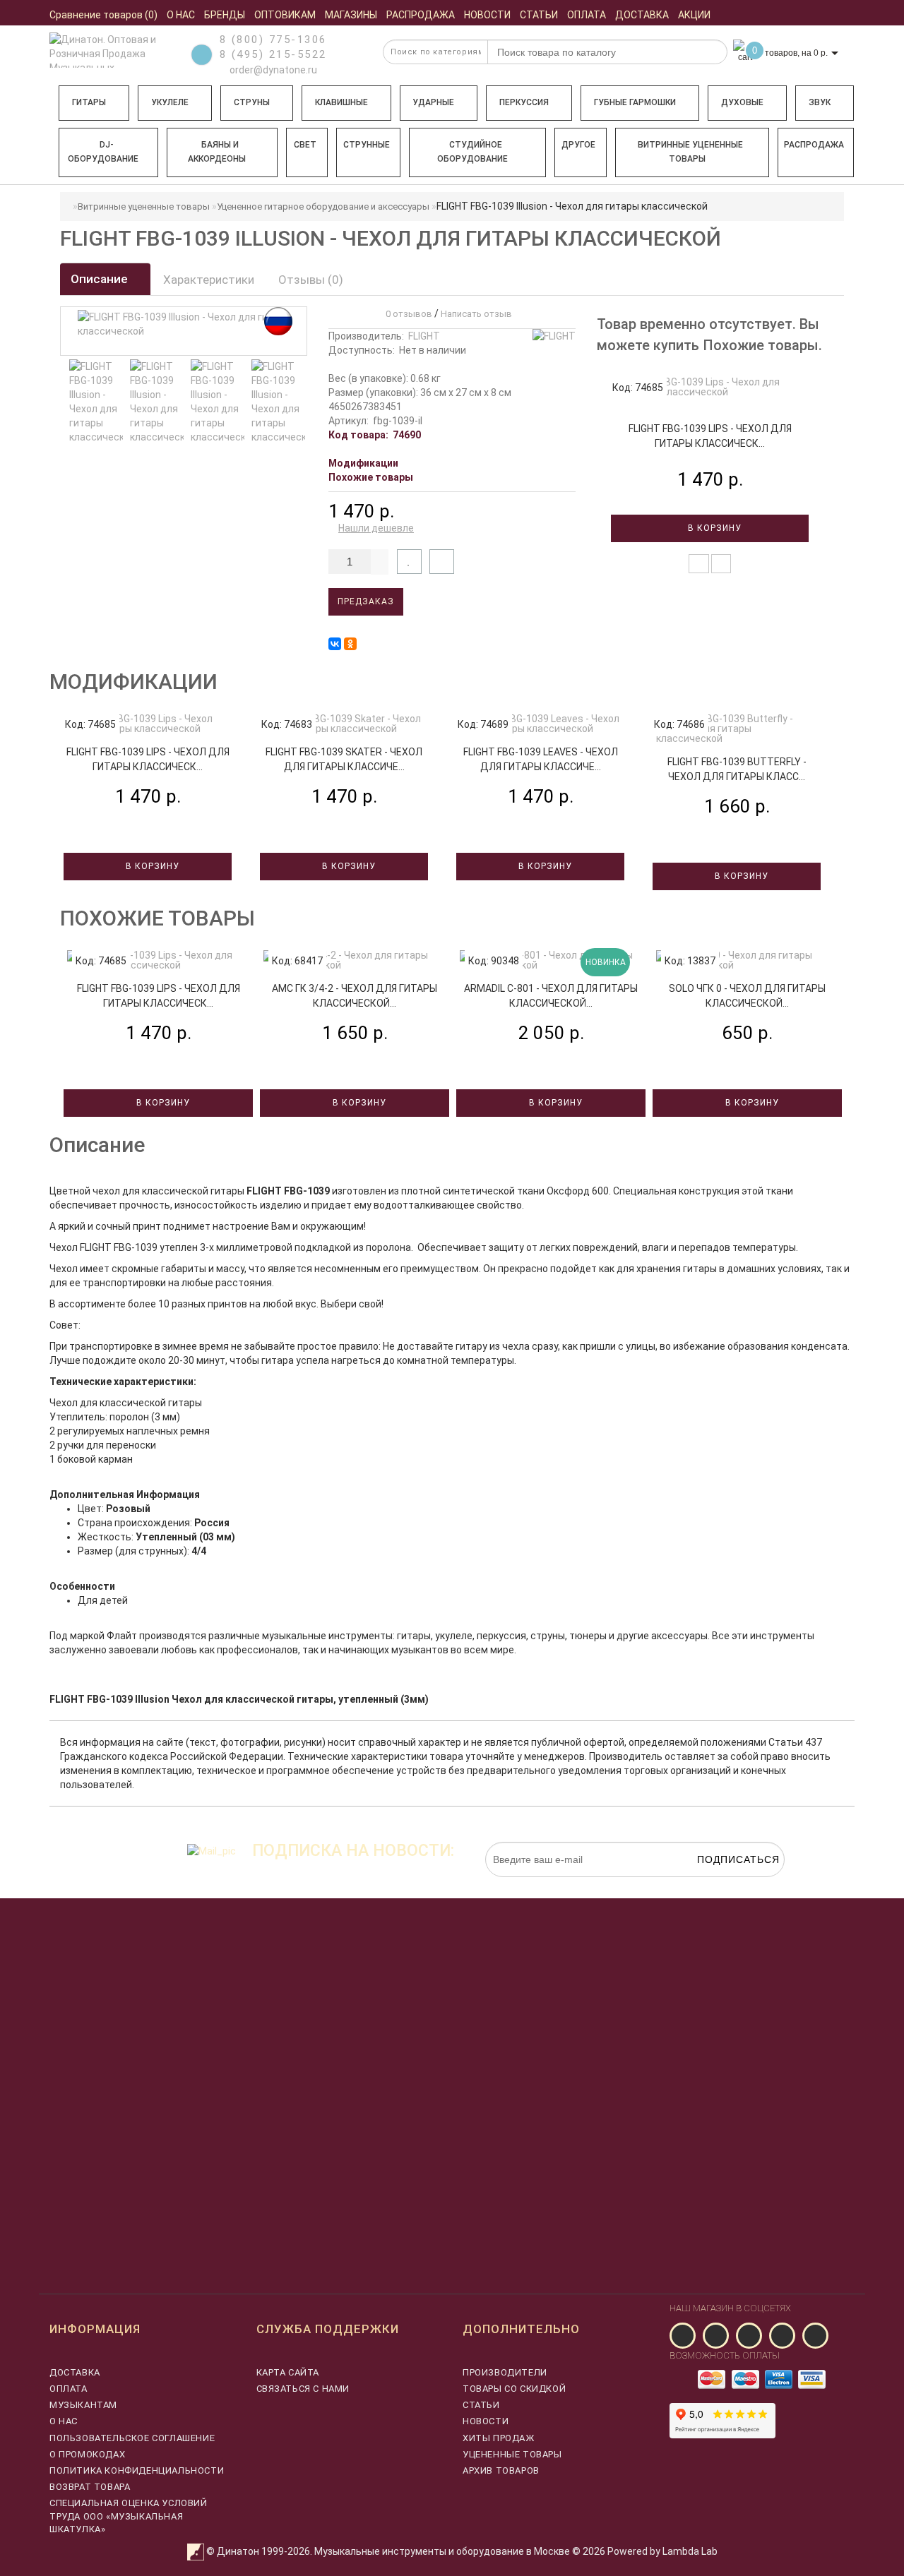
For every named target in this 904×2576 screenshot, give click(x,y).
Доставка (75, 2372)
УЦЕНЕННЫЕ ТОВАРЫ (512, 2454)
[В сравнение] (442, 562)
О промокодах (87, 2454)
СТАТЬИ (481, 2405)
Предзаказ (366, 601)
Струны (252, 102)
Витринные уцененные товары (690, 152)
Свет (305, 145)
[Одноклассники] (350, 644)
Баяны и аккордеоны (217, 152)
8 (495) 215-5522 (273, 54)
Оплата (69, 2389)
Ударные (433, 102)
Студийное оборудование (472, 152)
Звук (820, 102)
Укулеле (170, 102)
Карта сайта (288, 2372)
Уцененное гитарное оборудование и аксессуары (323, 206)
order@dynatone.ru (272, 70)
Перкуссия (524, 102)
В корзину (713, 528)
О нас (64, 2421)
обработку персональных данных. (718, 1884)
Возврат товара (90, 2487)
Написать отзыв (476, 314)
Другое (578, 145)
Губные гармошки (635, 102)
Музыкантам (83, 2405)
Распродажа (814, 145)
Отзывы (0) (311, 280)
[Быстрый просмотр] (721, 564)
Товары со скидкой (514, 2389)
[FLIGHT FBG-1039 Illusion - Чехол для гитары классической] (96, 402)
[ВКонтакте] (335, 644)
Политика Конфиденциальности (137, 2470)
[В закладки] (409, 562)
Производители (505, 2372)
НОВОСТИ (486, 2421)
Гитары (89, 102)
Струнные (367, 145)
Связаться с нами (303, 2389)
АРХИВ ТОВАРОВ (501, 2470)
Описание (101, 279)
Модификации (363, 463)
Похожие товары (371, 477)
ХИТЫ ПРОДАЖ (499, 2438)
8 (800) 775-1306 (273, 40)
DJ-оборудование (103, 152)
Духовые (742, 102)
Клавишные (341, 102)
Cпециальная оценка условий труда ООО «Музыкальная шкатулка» (129, 2516)
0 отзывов (407, 314)
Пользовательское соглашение (132, 2438)
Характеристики (209, 280)
